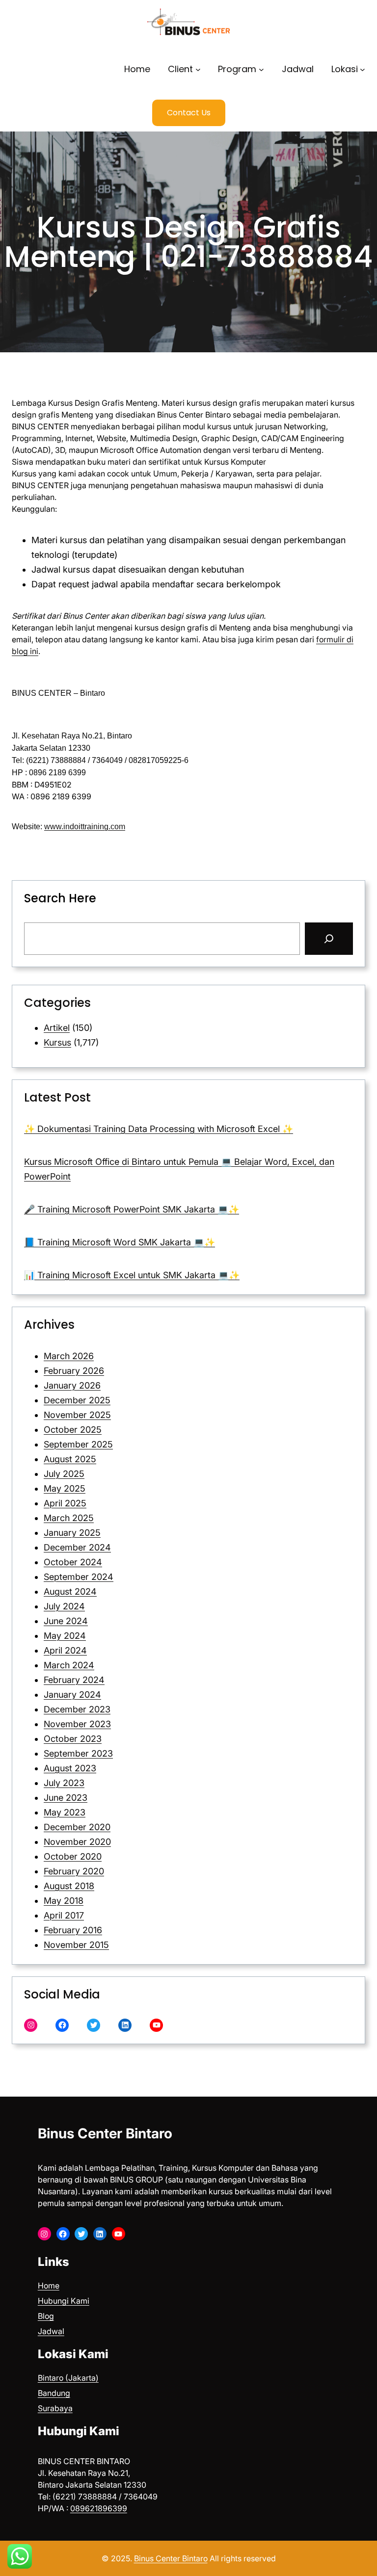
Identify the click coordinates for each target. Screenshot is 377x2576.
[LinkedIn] (125, 2025)
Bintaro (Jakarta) (68, 2378)
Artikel (57, 1028)
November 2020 (77, 1842)
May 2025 (65, 1488)
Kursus (57, 1042)
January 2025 (72, 1533)
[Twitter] (94, 2025)
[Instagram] (31, 2025)
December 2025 (77, 1400)
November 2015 (76, 1945)
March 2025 (69, 1518)
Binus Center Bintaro (105, 2133)
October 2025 (73, 1430)
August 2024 (70, 1591)
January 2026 (72, 1385)
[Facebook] (62, 2025)
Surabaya (55, 2408)
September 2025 (78, 1444)
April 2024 (65, 1650)
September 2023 (78, 1753)
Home (49, 2286)
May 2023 (65, 1812)
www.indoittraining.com (85, 827)
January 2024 (72, 1695)
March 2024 (69, 1665)
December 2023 (77, 1709)
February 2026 (74, 1371)
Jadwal (51, 2331)
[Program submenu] (261, 69)
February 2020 (74, 1871)
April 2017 (64, 1915)
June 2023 (66, 1798)
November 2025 (77, 1415)
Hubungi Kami (64, 2301)
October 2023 (73, 1739)
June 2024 (66, 1621)
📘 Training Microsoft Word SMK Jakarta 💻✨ (120, 1242)
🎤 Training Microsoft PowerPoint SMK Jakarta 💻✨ (132, 1209)
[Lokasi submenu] (363, 69)
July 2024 (64, 1606)
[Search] (329, 939)
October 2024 (73, 1562)
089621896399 (99, 2508)
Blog (46, 2316)
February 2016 (73, 1930)
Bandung (54, 2393)
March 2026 (69, 1356)
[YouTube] (156, 2025)
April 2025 (65, 1503)
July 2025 (64, 1474)
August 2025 (70, 1459)
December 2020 (77, 1827)
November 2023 (77, 1724)
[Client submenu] (198, 69)
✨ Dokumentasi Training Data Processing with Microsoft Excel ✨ (159, 1129)
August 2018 (69, 1886)
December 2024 (77, 1547)
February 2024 (74, 1680)
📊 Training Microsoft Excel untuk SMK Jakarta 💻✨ (132, 1275)
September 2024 (79, 1577)
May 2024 (65, 1636)
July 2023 (64, 1783)
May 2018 (64, 1901)
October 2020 (73, 1856)
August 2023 (70, 1768)
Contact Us (189, 113)
